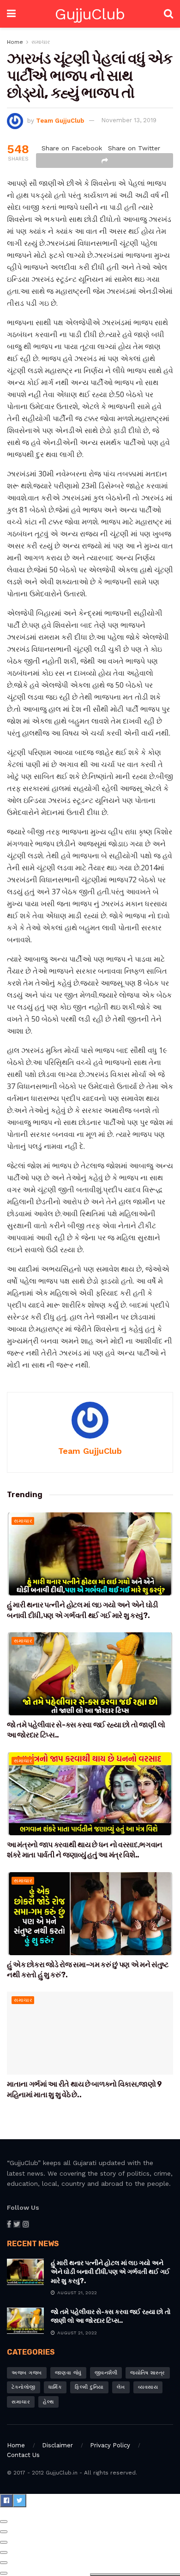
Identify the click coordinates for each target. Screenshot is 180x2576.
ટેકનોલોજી (24, 2387)
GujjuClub (90, 14)
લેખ (121, 2387)
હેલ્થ (48, 2402)
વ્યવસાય (148, 2387)
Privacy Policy (110, 2445)
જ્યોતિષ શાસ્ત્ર (148, 2373)
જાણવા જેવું (68, 2373)
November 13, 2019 (129, 120)
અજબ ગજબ (27, 2373)
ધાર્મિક (55, 2387)
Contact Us (23, 2455)
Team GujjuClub (60, 120)
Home (15, 42)
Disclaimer (57, 2445)
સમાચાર (41, 42)
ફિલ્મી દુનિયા (89, 2387)
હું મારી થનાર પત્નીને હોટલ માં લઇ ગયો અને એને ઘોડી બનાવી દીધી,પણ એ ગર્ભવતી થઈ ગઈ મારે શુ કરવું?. (110, 2272)
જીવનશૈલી (106, 2373)
